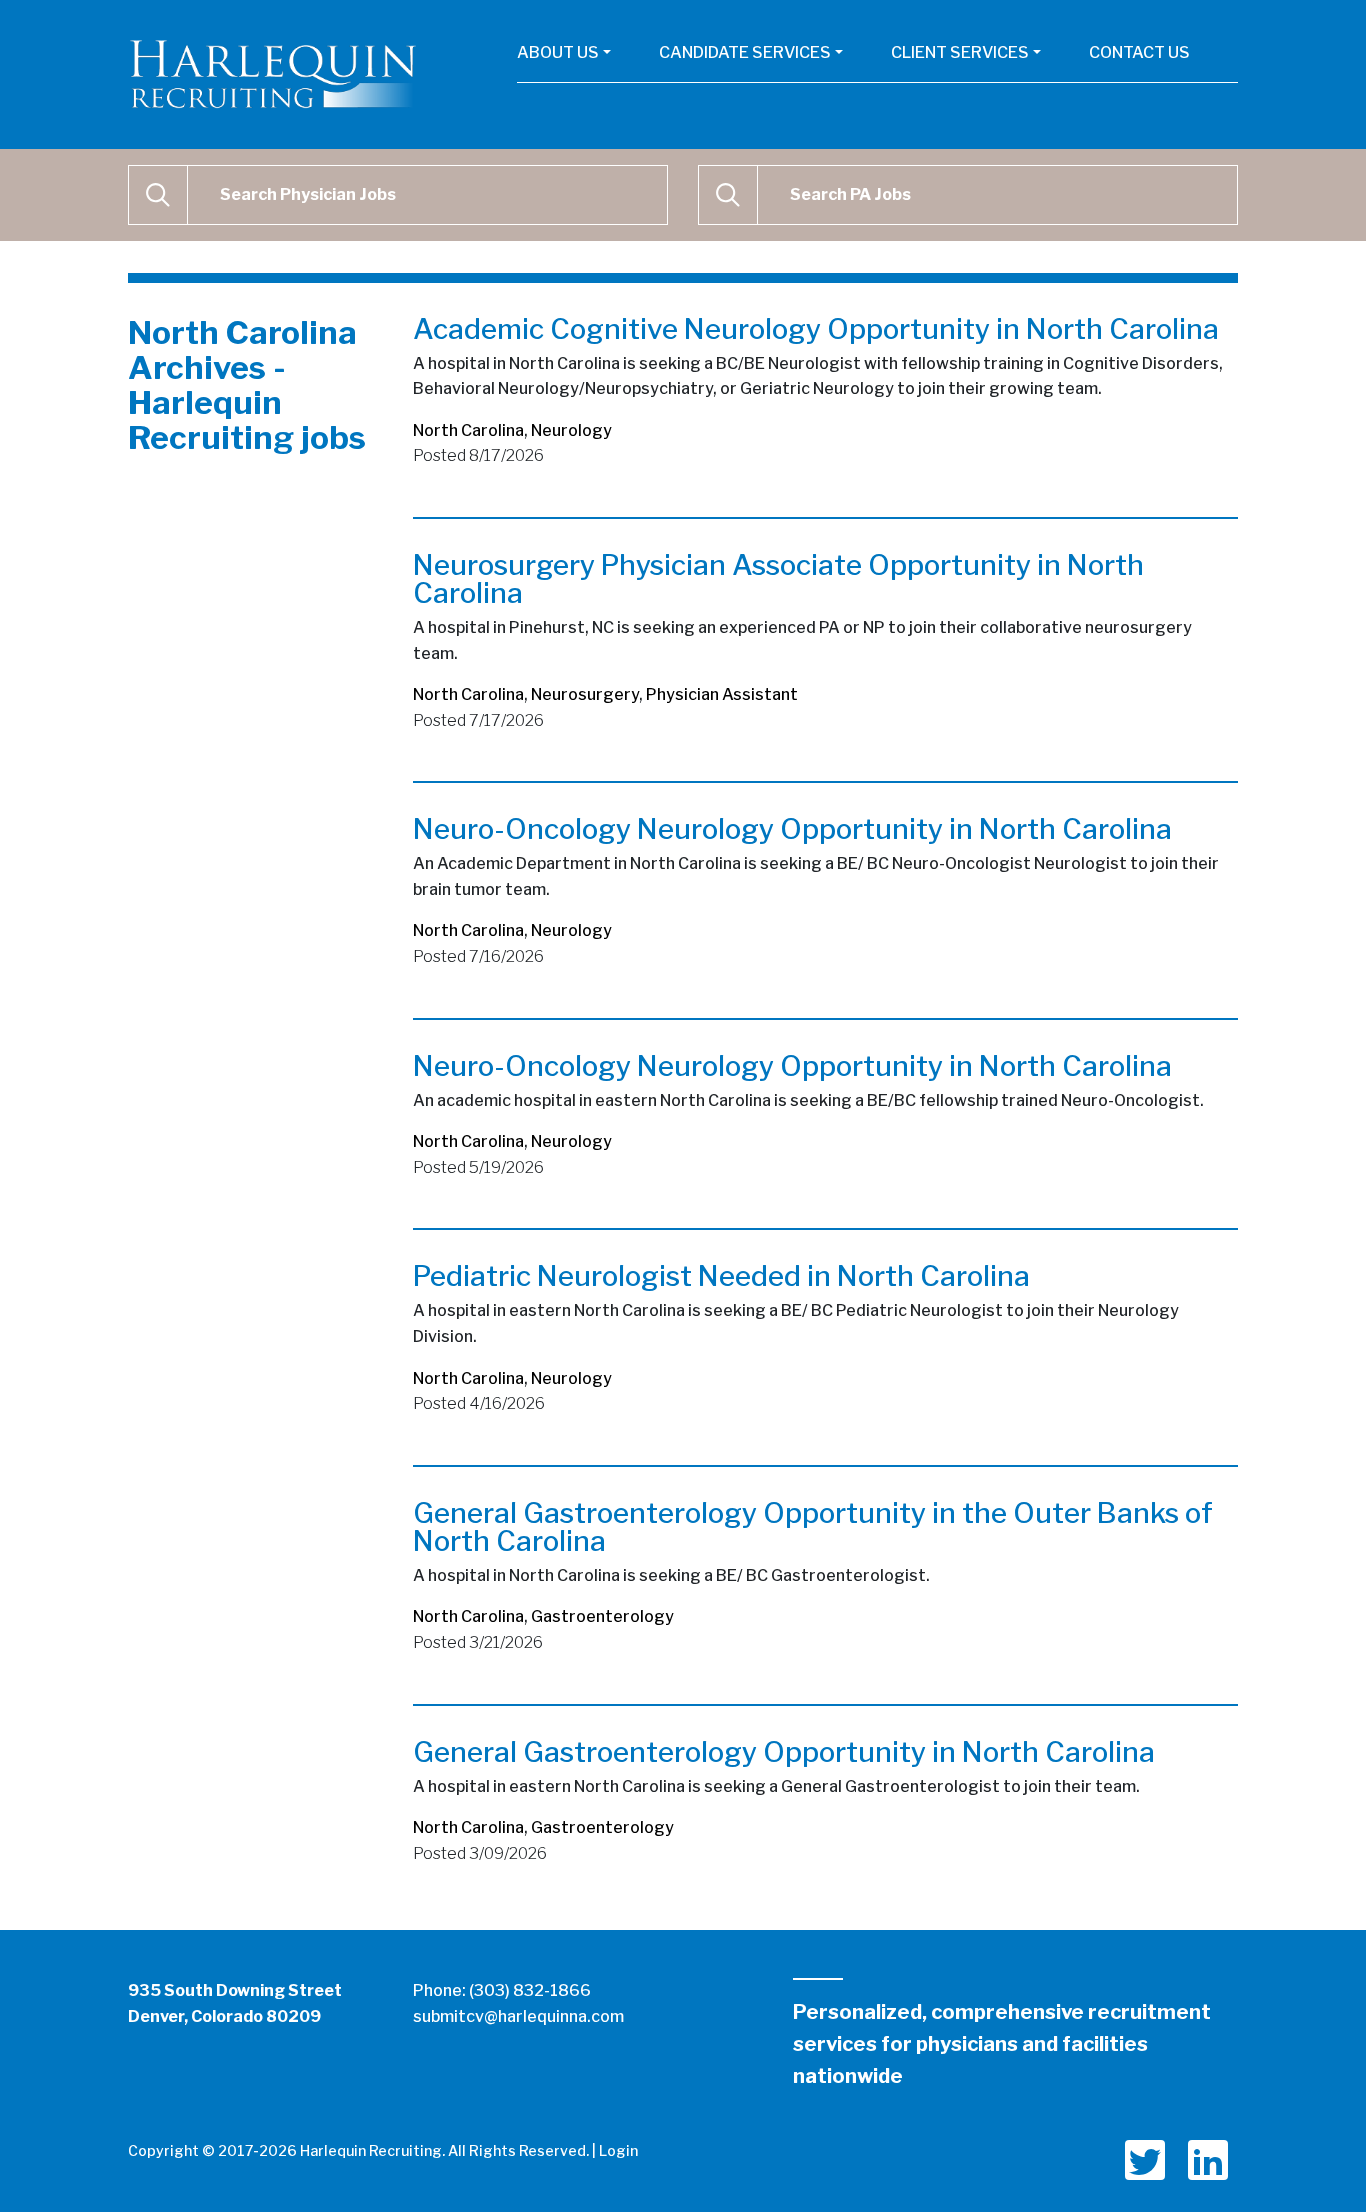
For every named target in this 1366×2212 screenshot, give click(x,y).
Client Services (960, 52)
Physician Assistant (722, 694)
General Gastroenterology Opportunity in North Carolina (784, 1752)
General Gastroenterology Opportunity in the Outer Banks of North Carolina (813, 1527)
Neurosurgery (585, 694)
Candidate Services (745, 52)
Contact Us (1139, 52)
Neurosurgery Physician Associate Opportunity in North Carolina (778, 579)
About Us (558, 52)
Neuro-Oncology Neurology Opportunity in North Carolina (792, 829)
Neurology (571, 430)
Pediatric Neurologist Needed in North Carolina (721, 1276)
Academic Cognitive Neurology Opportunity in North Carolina (816, 329)
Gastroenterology (602, 1616)
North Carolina (468, 430)
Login (618, 2150)
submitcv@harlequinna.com (518, 2016)
